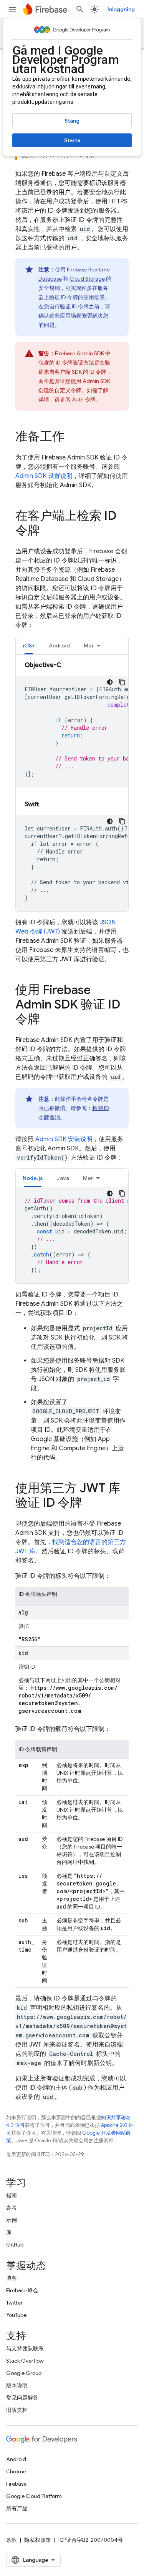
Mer (89, 646)
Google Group (24, 2373)
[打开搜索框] (80, 9)
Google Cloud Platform (34, 2496)
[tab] (29, 645)
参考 (12, 2208)
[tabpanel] (72, 786)
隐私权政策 (38, 2540)
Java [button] (63, 1178)
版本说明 (17, 2385)
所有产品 (17, 2508)
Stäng (72, 121)
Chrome (16, 2471)
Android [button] (59, 646)
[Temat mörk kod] (110, 682)
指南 (12, 2195)
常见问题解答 (22, 2398)
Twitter (14, 2303)
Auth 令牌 (84, 399)
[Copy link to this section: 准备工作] (72, 438)
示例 (12, 2220)
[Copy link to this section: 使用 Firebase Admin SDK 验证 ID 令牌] (48, 1020)
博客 (12, 2278)
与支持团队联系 (25, 2348)
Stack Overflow (25, 2361)
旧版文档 (17, 2410)
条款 (12, 2540)
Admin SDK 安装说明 (64, 1139)
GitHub (15, 2245)
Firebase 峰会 (22, 2290)
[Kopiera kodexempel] (122, 682)
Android (16, 2459)
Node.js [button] (33, 1178)
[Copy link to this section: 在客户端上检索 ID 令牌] (48, 531)
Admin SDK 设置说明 (44, 476)
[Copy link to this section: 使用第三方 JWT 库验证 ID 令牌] (90, 1504)
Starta (72, 140)
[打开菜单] (12, 9)
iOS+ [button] (29, 646)
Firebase (16, 2484)
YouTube (16, 2315)
